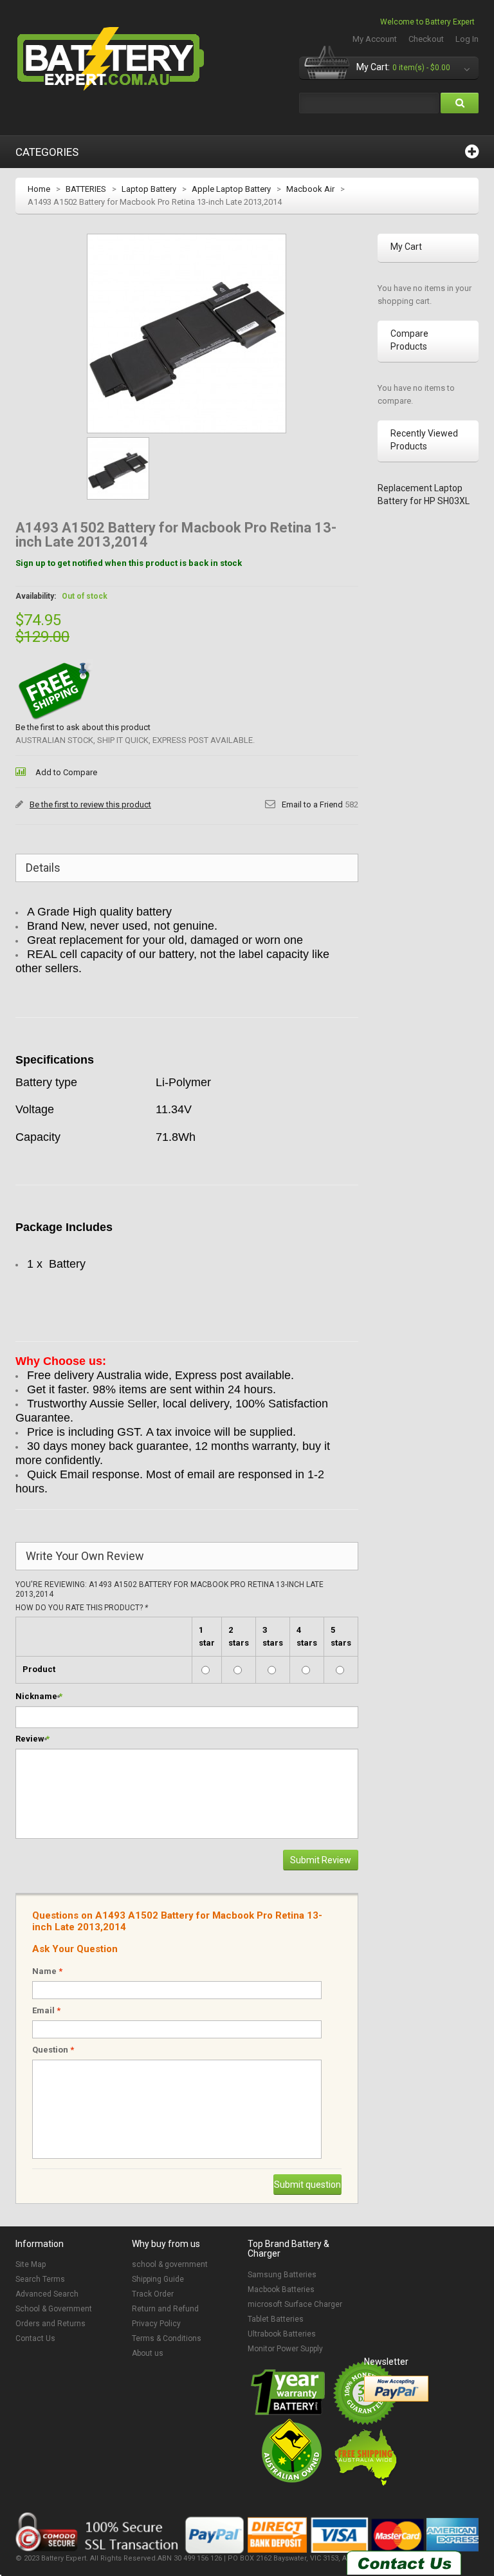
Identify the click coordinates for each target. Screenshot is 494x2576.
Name (47, 1971)
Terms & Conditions (167, 2338)
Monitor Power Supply (285, 2349)
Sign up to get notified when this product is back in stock (129, 563)
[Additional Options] (396, 2389)
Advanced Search (47, 2294)
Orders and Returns (50, 2324)
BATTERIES (86, 189)
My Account (375, 39)
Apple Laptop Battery (231, 189)
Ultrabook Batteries (282, 2334)
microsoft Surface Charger (295, 2304)
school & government (170, 2264)
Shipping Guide (158, 2279)
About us (148, 2353)
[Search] (460, 103)
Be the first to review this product (90, 804)
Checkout (426, 39)
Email (46, 2010)
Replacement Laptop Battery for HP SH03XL (424, 494)
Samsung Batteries (282, 2275)
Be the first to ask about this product (83, 727)
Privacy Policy (156, 2324)
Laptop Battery (149, 189)
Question (53, 2050)
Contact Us (35, 2338)
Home (39, 189)
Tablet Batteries (276, 2319)
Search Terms (40, 2279)
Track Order (153, 2294)
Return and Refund (165, 2309)
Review (30, 1739)
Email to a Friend (312, 804)
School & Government (54, 2309)
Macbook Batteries (281, 2289)
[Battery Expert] (112, 59)
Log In (467, 39)
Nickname (36, 1696)
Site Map (31, 2264)
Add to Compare (66, 772)
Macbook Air (310, 189)
